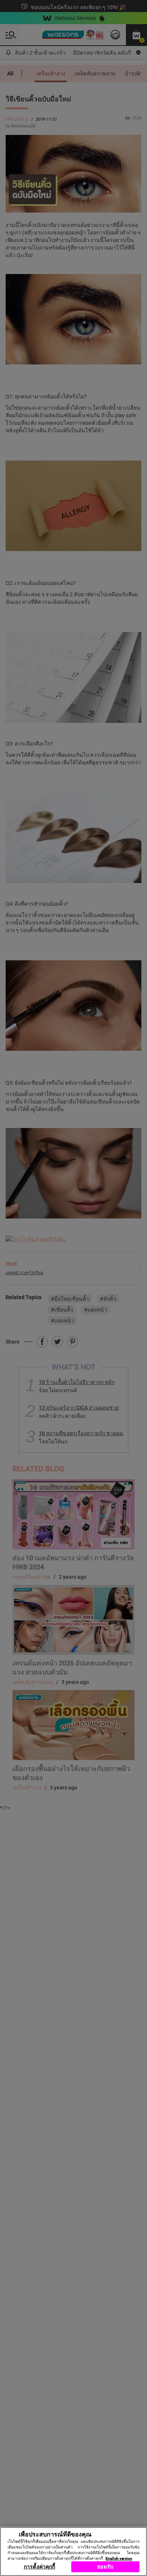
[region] (73, 2552)
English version (119, 2558)
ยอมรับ (105, 2567)
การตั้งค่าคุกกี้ (39, 2567)
